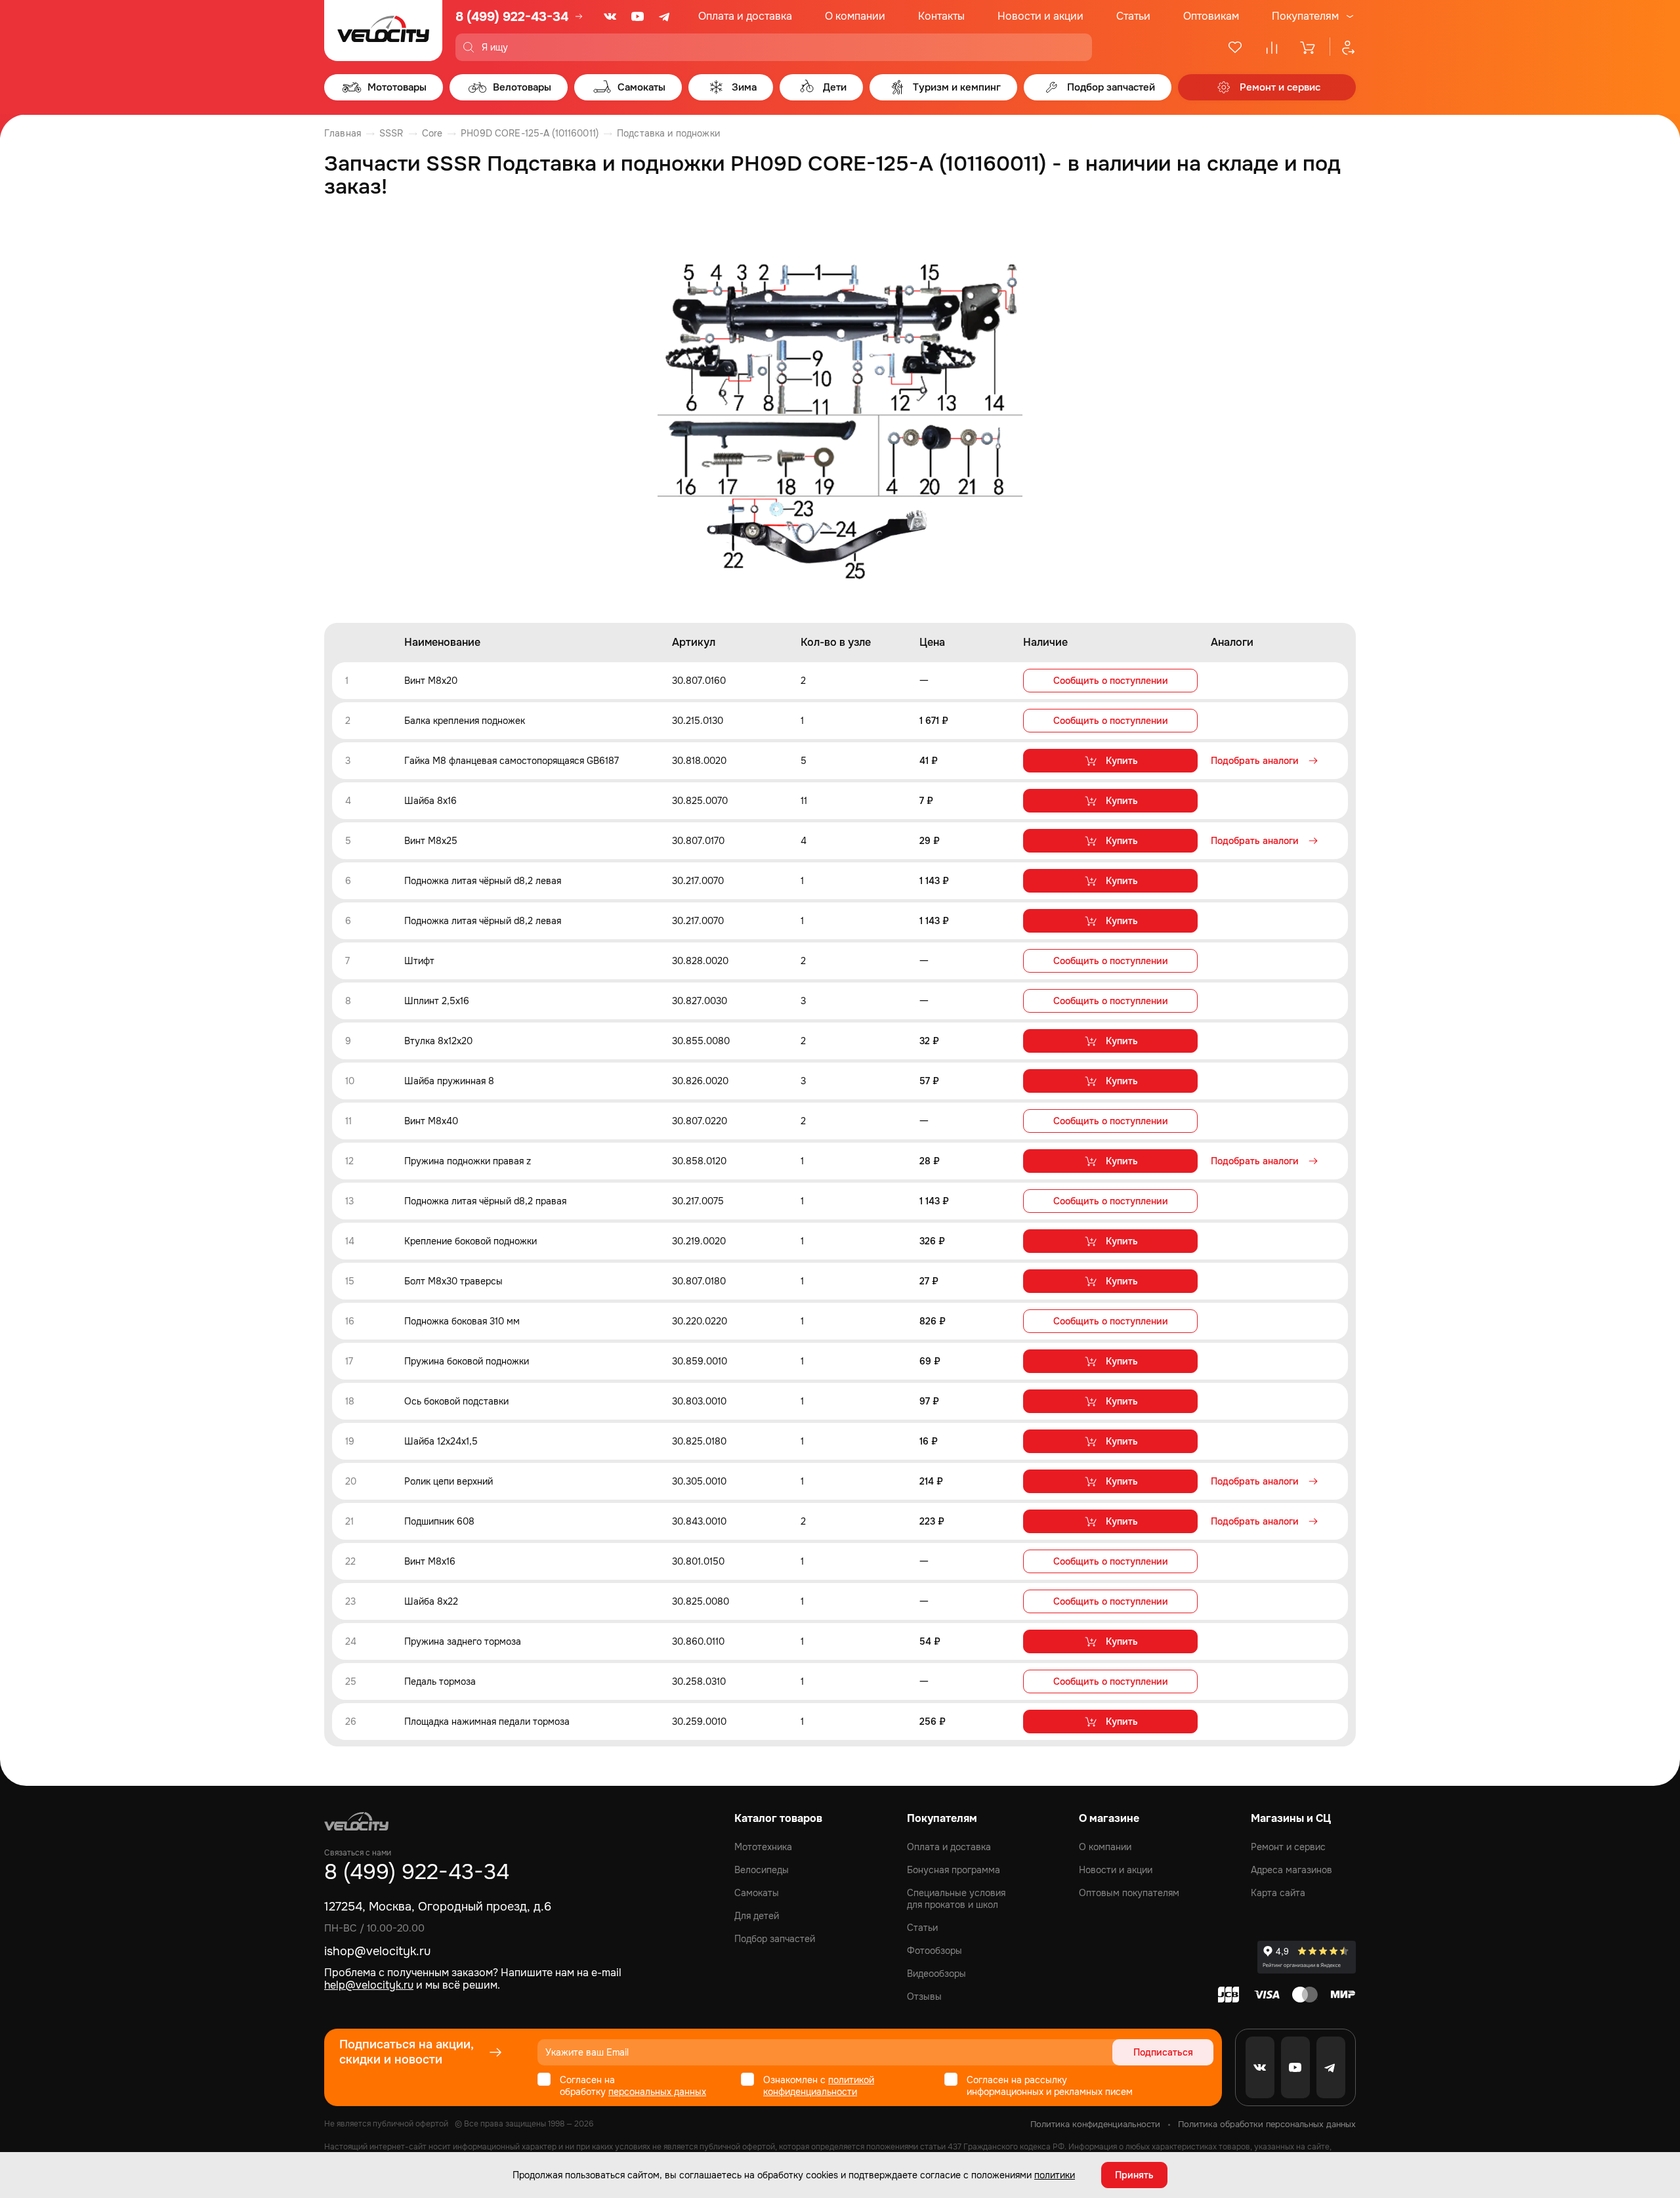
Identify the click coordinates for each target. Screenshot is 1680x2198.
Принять (1134, 2175)
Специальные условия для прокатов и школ (956, 1899)
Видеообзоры (936, 1974)
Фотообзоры (934, 1951)
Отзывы (924, 1997)
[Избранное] (1235, 47)
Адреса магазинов (1291, 1870)
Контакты (941, 16)
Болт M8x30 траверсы (453, 1281)
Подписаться (1163, 2052)
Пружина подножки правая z (468, 1161)
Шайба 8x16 (430, 801)
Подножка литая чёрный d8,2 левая (483, 881)
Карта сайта (1278, 1893)
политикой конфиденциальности (819, 2086)
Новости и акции (1040, 16)
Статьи (1133, 16)
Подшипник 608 (439, 1521)
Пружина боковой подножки (467, 1361)
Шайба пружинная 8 (449, 1081)
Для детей (757, 1916)
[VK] (610, 16)
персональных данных (657, 2092)
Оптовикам (1211, 16)
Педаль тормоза (440, 1681)
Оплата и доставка (745, 16)
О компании (855, 16)
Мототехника (763, 1847)
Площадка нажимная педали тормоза (487, 1722)
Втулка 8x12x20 (438, 1041)
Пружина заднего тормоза (463, 1641)
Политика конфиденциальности (1095, 2124)
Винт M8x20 (431, 681)
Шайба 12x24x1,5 (441, 1441)
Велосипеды (762, 1870)
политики (1055, 2175)
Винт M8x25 (431, 841)
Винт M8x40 (431, 1121)
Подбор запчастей (775, 1939)
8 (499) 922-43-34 (512, 17)
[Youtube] (638, 16)
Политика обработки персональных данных (1267, 2124)
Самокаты (757, 1893)
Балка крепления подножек (465, 721)
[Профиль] (1343, 47)
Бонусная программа (954, 1870)
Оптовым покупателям (1129, 1893)
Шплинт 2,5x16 (437, 1001)
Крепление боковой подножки (471, 1241)
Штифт (419, 961)
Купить (1122, 761)
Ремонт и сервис (1288, 1847)
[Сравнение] (1272, 47)
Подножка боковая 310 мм (462, 1321)
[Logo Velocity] (383, 31)
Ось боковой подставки (456, 1401)
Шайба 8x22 (431, 1601)
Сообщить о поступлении (1111, 681)
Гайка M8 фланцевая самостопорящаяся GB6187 (512, 761)
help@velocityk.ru (369, 1985)
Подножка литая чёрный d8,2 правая (485, 1201)
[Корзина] (1309, 47)
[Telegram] (665, 16)
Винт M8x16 (430, 1561)
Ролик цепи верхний (449, 1481)
